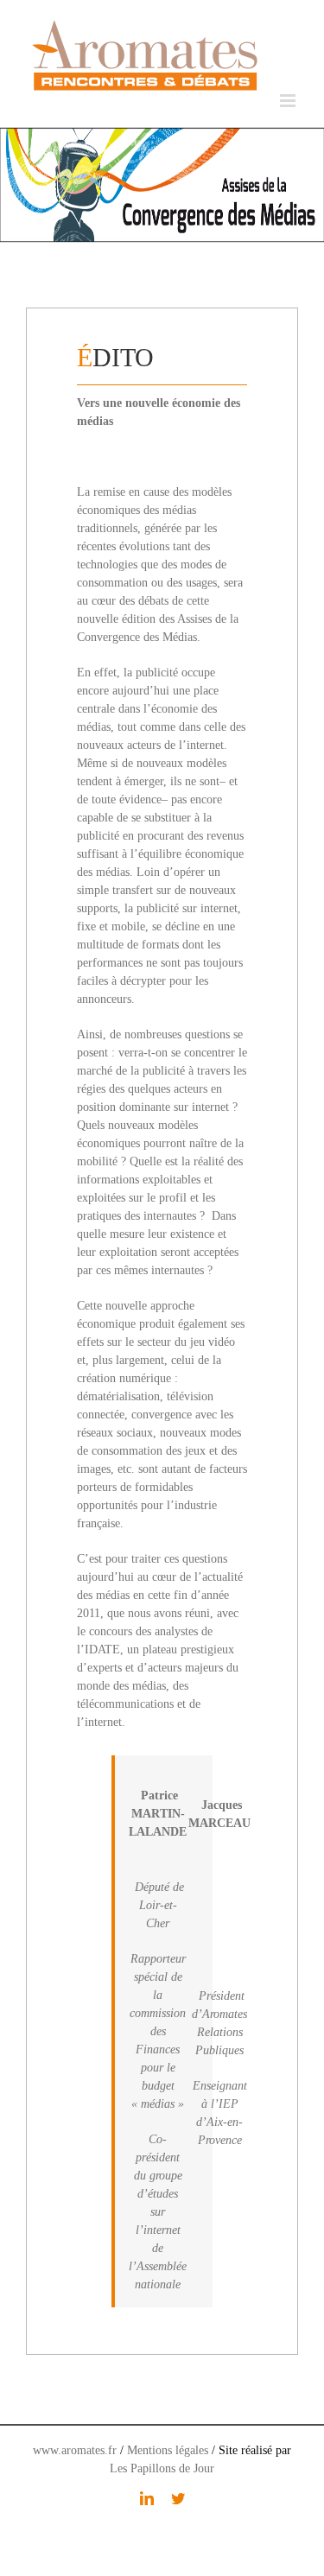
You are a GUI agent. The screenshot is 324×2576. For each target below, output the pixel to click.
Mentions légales (168, 2450)
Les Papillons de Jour (162, 2468)
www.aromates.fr (75, 2450)
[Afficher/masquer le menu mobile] (289, 101)
